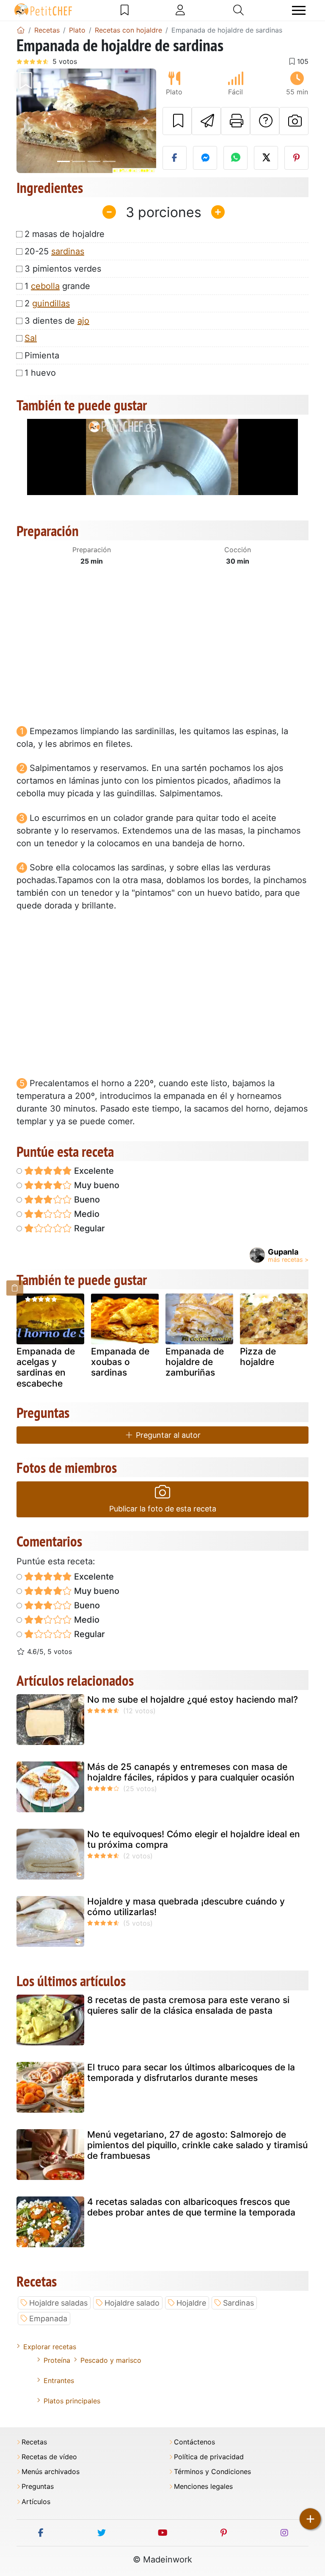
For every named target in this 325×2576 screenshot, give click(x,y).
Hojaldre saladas (58, 2303)
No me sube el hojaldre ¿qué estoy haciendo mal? (193, 1699)
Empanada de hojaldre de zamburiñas (195, 1362)
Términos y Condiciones (212, 2472)
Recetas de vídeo (49, 2457)
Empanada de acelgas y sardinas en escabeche (46, 1367)
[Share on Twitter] (266, 158)
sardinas (68, 251)
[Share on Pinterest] (296, 158)
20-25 (54, 251)
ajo (83, 321)
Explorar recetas (50, 2347)
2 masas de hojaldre (65, 234)
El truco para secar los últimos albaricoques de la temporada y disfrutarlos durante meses (191, 2072)
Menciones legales (203, 2487)
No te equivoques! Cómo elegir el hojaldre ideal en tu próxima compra (194, 1839)
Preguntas (38, 2487)
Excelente (93, 1171)
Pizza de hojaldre (258, 1357)
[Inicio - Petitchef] (21, 30)
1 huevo (40, 373)
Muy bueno (96, 1185)
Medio (86, 1214)
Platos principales (72, 2401)
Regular (88, 1228)
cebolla (45, 286)
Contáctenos (194, 2442)
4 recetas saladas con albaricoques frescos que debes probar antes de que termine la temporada (191, 2207)
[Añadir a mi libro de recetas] (177, 121)
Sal (31, 338)
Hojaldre (191, 2303)
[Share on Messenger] (205, 158)
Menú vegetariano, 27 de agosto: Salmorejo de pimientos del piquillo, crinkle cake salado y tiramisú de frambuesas (197, 2145)
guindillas (51, 303)
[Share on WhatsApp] (235, 158)
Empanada (48, 2319)
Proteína (57, 2360)
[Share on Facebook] (175, 158)
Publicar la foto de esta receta (163, 1509)
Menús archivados (51, 2472)
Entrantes (59, 2381)
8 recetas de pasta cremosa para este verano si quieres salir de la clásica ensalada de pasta (188, 2005)
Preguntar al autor (167, 1435)
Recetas (34, 2442)
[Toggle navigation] (299, 10)
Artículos (36, 2502)
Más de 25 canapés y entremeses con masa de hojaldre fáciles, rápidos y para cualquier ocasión (191, 1772)
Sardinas (238, 2303)
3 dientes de (57, 321)
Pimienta (42, 355)
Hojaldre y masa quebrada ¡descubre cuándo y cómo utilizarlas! (186, 1907)
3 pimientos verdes (63, 269)
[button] (27, 121)
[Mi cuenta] (180, 10)
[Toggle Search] (238, 10)
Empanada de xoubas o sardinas (120, 1362)
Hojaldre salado (132, 2303)
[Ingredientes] (15, 1288)
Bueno (86, 1200)
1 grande (57, 286)
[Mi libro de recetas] (125, 10)
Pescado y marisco (111, 2360)
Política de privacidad (209, 2457)
